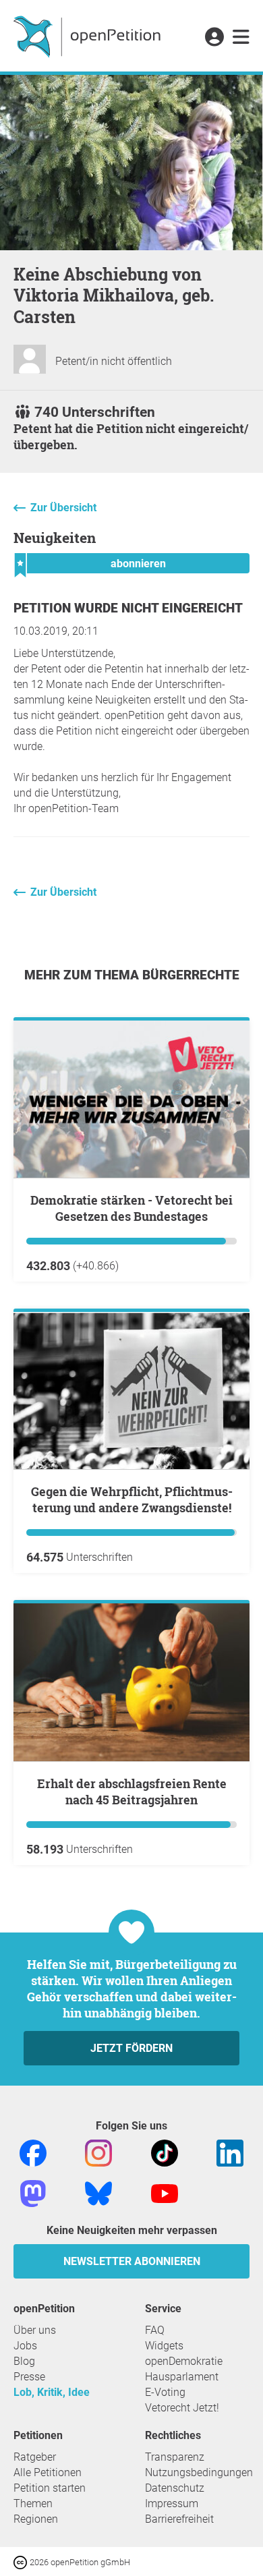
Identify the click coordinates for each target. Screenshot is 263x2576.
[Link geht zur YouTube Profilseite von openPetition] (165, 2193)
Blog (24, 2361)
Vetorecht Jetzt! (182, 2408)
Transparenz (175, 2457)
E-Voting (165, 2392)
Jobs (25, 2346)
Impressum (172, 2503)
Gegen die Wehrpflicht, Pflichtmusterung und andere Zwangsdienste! (132, 1499)
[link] (241, 38)
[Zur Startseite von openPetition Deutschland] (89, 36)
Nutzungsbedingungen (199, 2472)
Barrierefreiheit (179, 2519)
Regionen (36, 2519)
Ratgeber (35, 2457)
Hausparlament (182, 2377)
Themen (33, 2503)
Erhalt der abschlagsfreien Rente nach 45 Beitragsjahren (132, 1792)
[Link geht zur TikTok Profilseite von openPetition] (165, 2152)
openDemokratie (184, 2361)
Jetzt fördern (131, 2048)
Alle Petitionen (48, 2472)
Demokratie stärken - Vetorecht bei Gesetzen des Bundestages (131, 1208)
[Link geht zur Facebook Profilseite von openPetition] (33, 2152)
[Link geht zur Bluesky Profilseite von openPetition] (98, 2193)
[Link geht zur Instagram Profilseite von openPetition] (98, 2152)
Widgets (164, 2346)
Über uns (35, 2330)
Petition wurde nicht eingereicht (128, 608)
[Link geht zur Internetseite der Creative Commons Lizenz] (22, 2561)
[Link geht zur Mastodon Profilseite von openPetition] (33, 2193)
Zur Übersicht (63, 508)
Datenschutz (175, 2488)
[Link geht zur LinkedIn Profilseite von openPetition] (230, 2152)
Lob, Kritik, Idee (52, 2392)
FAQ (155, 2330)
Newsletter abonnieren (132, 2261)
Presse (29, 2377)
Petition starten (50, 2488)
